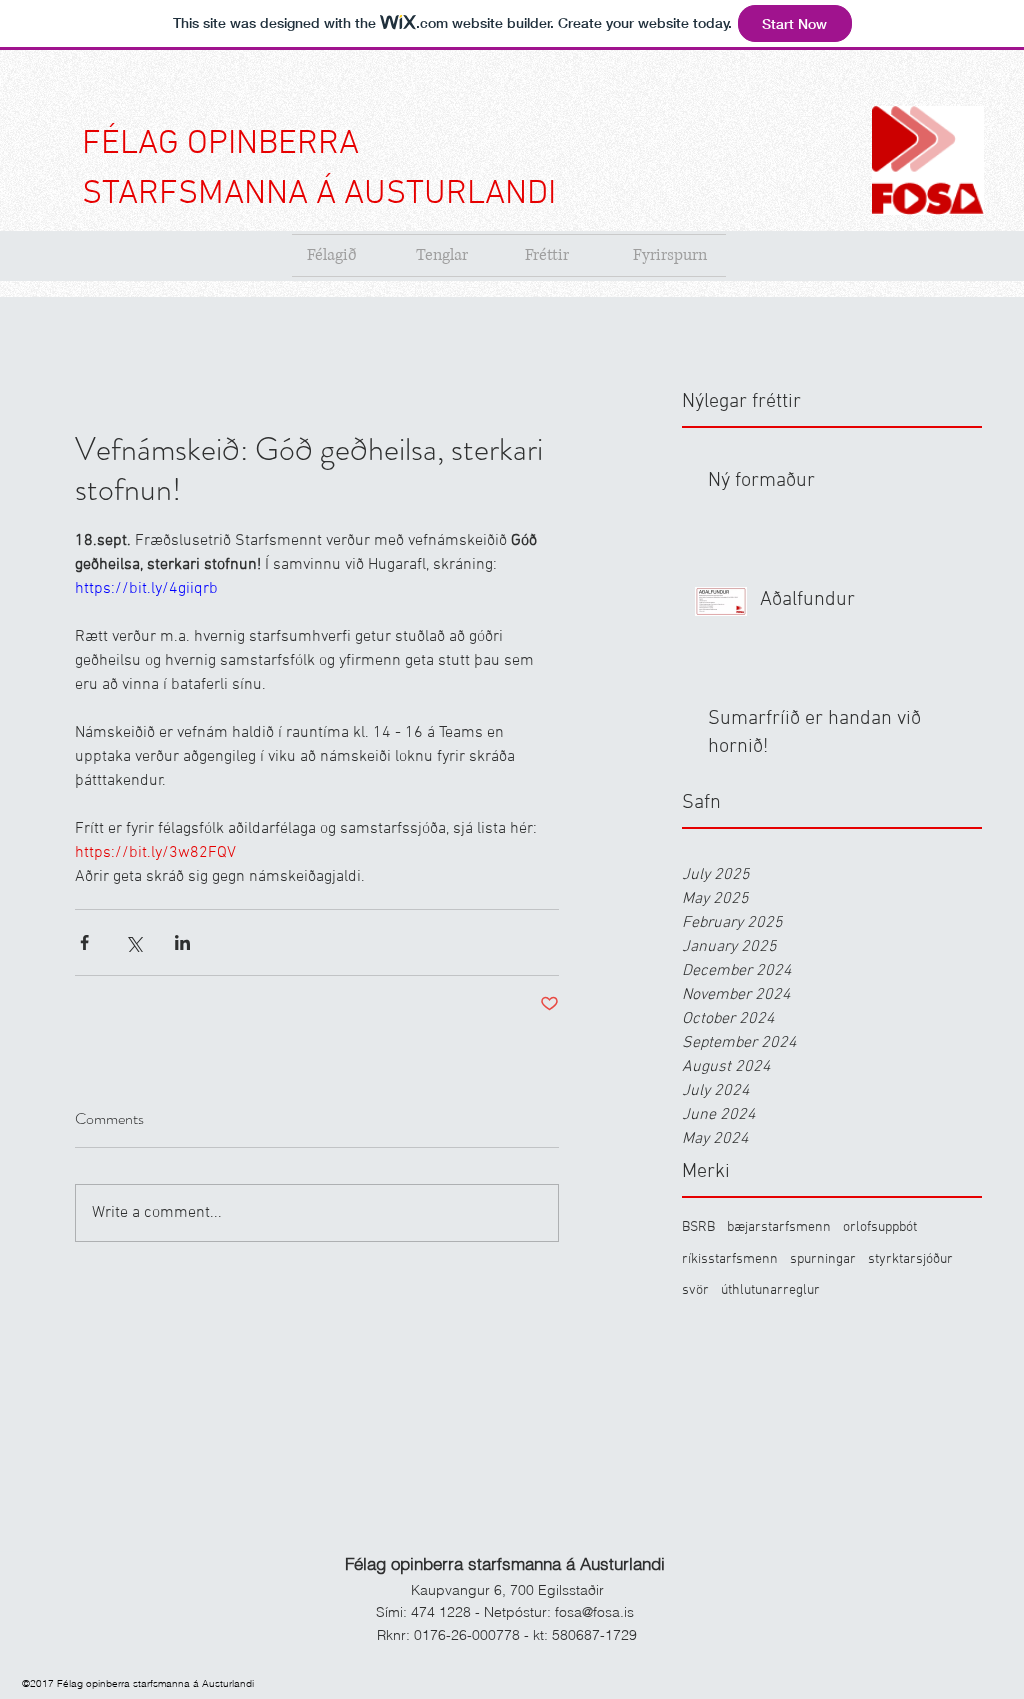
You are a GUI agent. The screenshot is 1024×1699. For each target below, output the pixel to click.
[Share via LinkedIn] (182, 942)
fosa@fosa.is (594, 1612)
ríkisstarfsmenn (730, 1259)
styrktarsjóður (910, 1259)
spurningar (823, 1259)
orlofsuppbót (880, 1227)
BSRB (698, 1227)
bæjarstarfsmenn (779, 1227)
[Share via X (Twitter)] (133, 942)
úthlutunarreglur (770, 1290)
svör (695, 1290)
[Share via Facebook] (84, 942)
